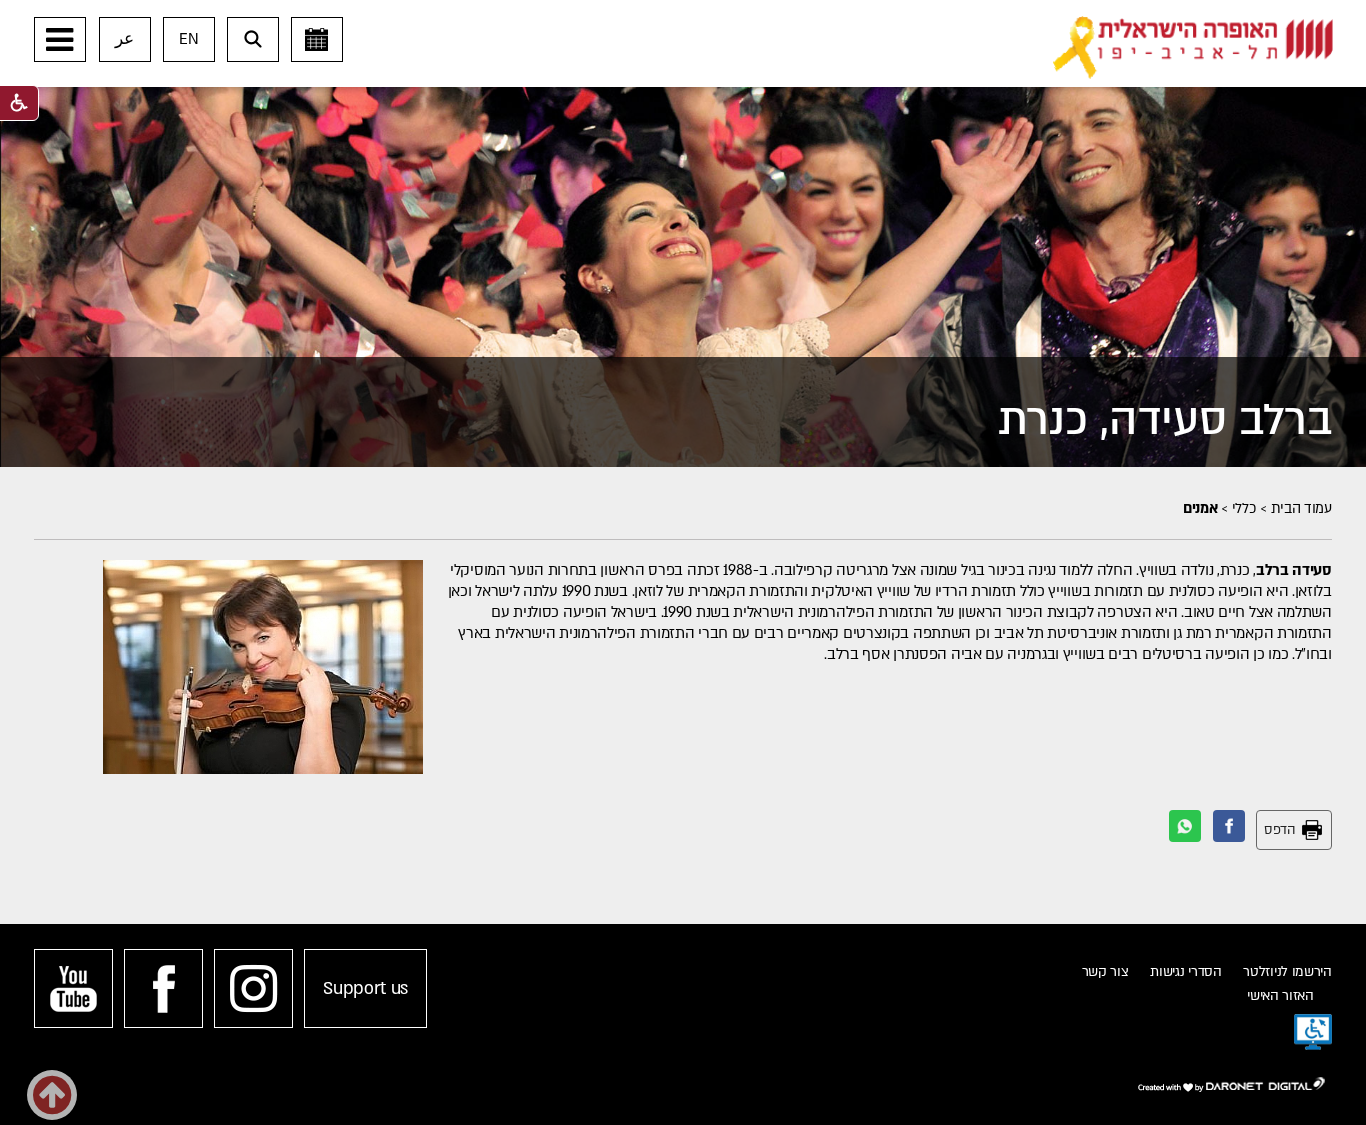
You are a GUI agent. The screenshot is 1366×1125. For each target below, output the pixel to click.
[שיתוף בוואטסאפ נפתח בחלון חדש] (1185, 826)
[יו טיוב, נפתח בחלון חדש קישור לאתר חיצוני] (73, 988)
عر (124, 39)
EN (188, 39)
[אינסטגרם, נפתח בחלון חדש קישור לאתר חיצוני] (253, 988)
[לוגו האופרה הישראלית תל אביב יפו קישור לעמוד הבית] (1193, 48)
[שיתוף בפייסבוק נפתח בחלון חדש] (1229, 826)
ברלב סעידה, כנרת (1165, 420)
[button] (60, 39)
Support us (365, 988)
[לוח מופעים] (317, 39)
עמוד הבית (1301, 508)
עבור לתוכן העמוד (714, 20)
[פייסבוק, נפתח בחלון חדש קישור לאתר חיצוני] (163, 988)
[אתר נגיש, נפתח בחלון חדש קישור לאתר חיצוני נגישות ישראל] (1313, 1032)
